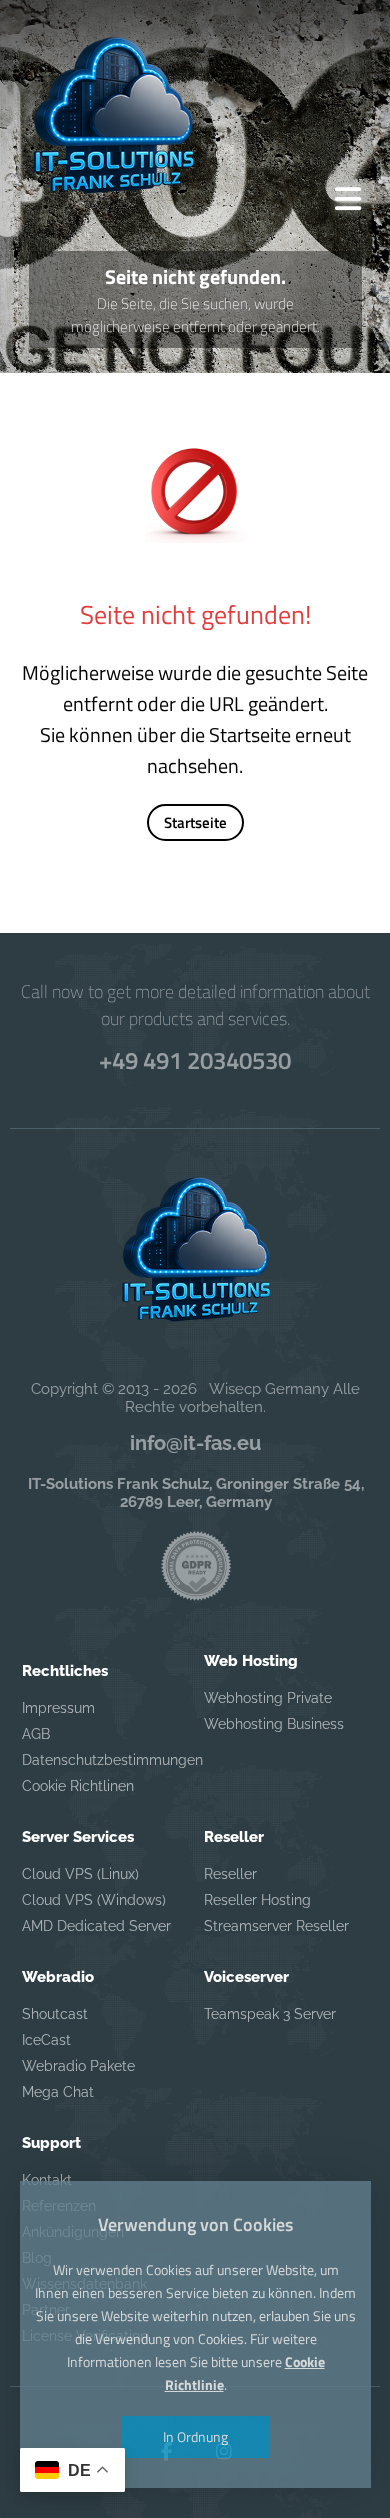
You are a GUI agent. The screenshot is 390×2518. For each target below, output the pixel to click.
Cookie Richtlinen (78, 1786)
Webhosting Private (268, 1698)
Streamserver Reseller (276, 1926)
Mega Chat (58, 2092)
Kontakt (47, 2180)
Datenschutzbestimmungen (100, 1760)
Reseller (230, 1874)
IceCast (46, 2040)
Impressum (58, 1708)
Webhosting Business (274, 1724)
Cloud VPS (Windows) (94, 1900)
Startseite (195, 822)
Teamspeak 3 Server (270, 2014)
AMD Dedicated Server (96, 1926)
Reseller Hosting (257, 1900)
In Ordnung (195, 2436)
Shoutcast (55, 2014)
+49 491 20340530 (195, 1060)
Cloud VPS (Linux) (80, 1874)
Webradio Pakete (78, 2066)
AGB (36, 1734)
